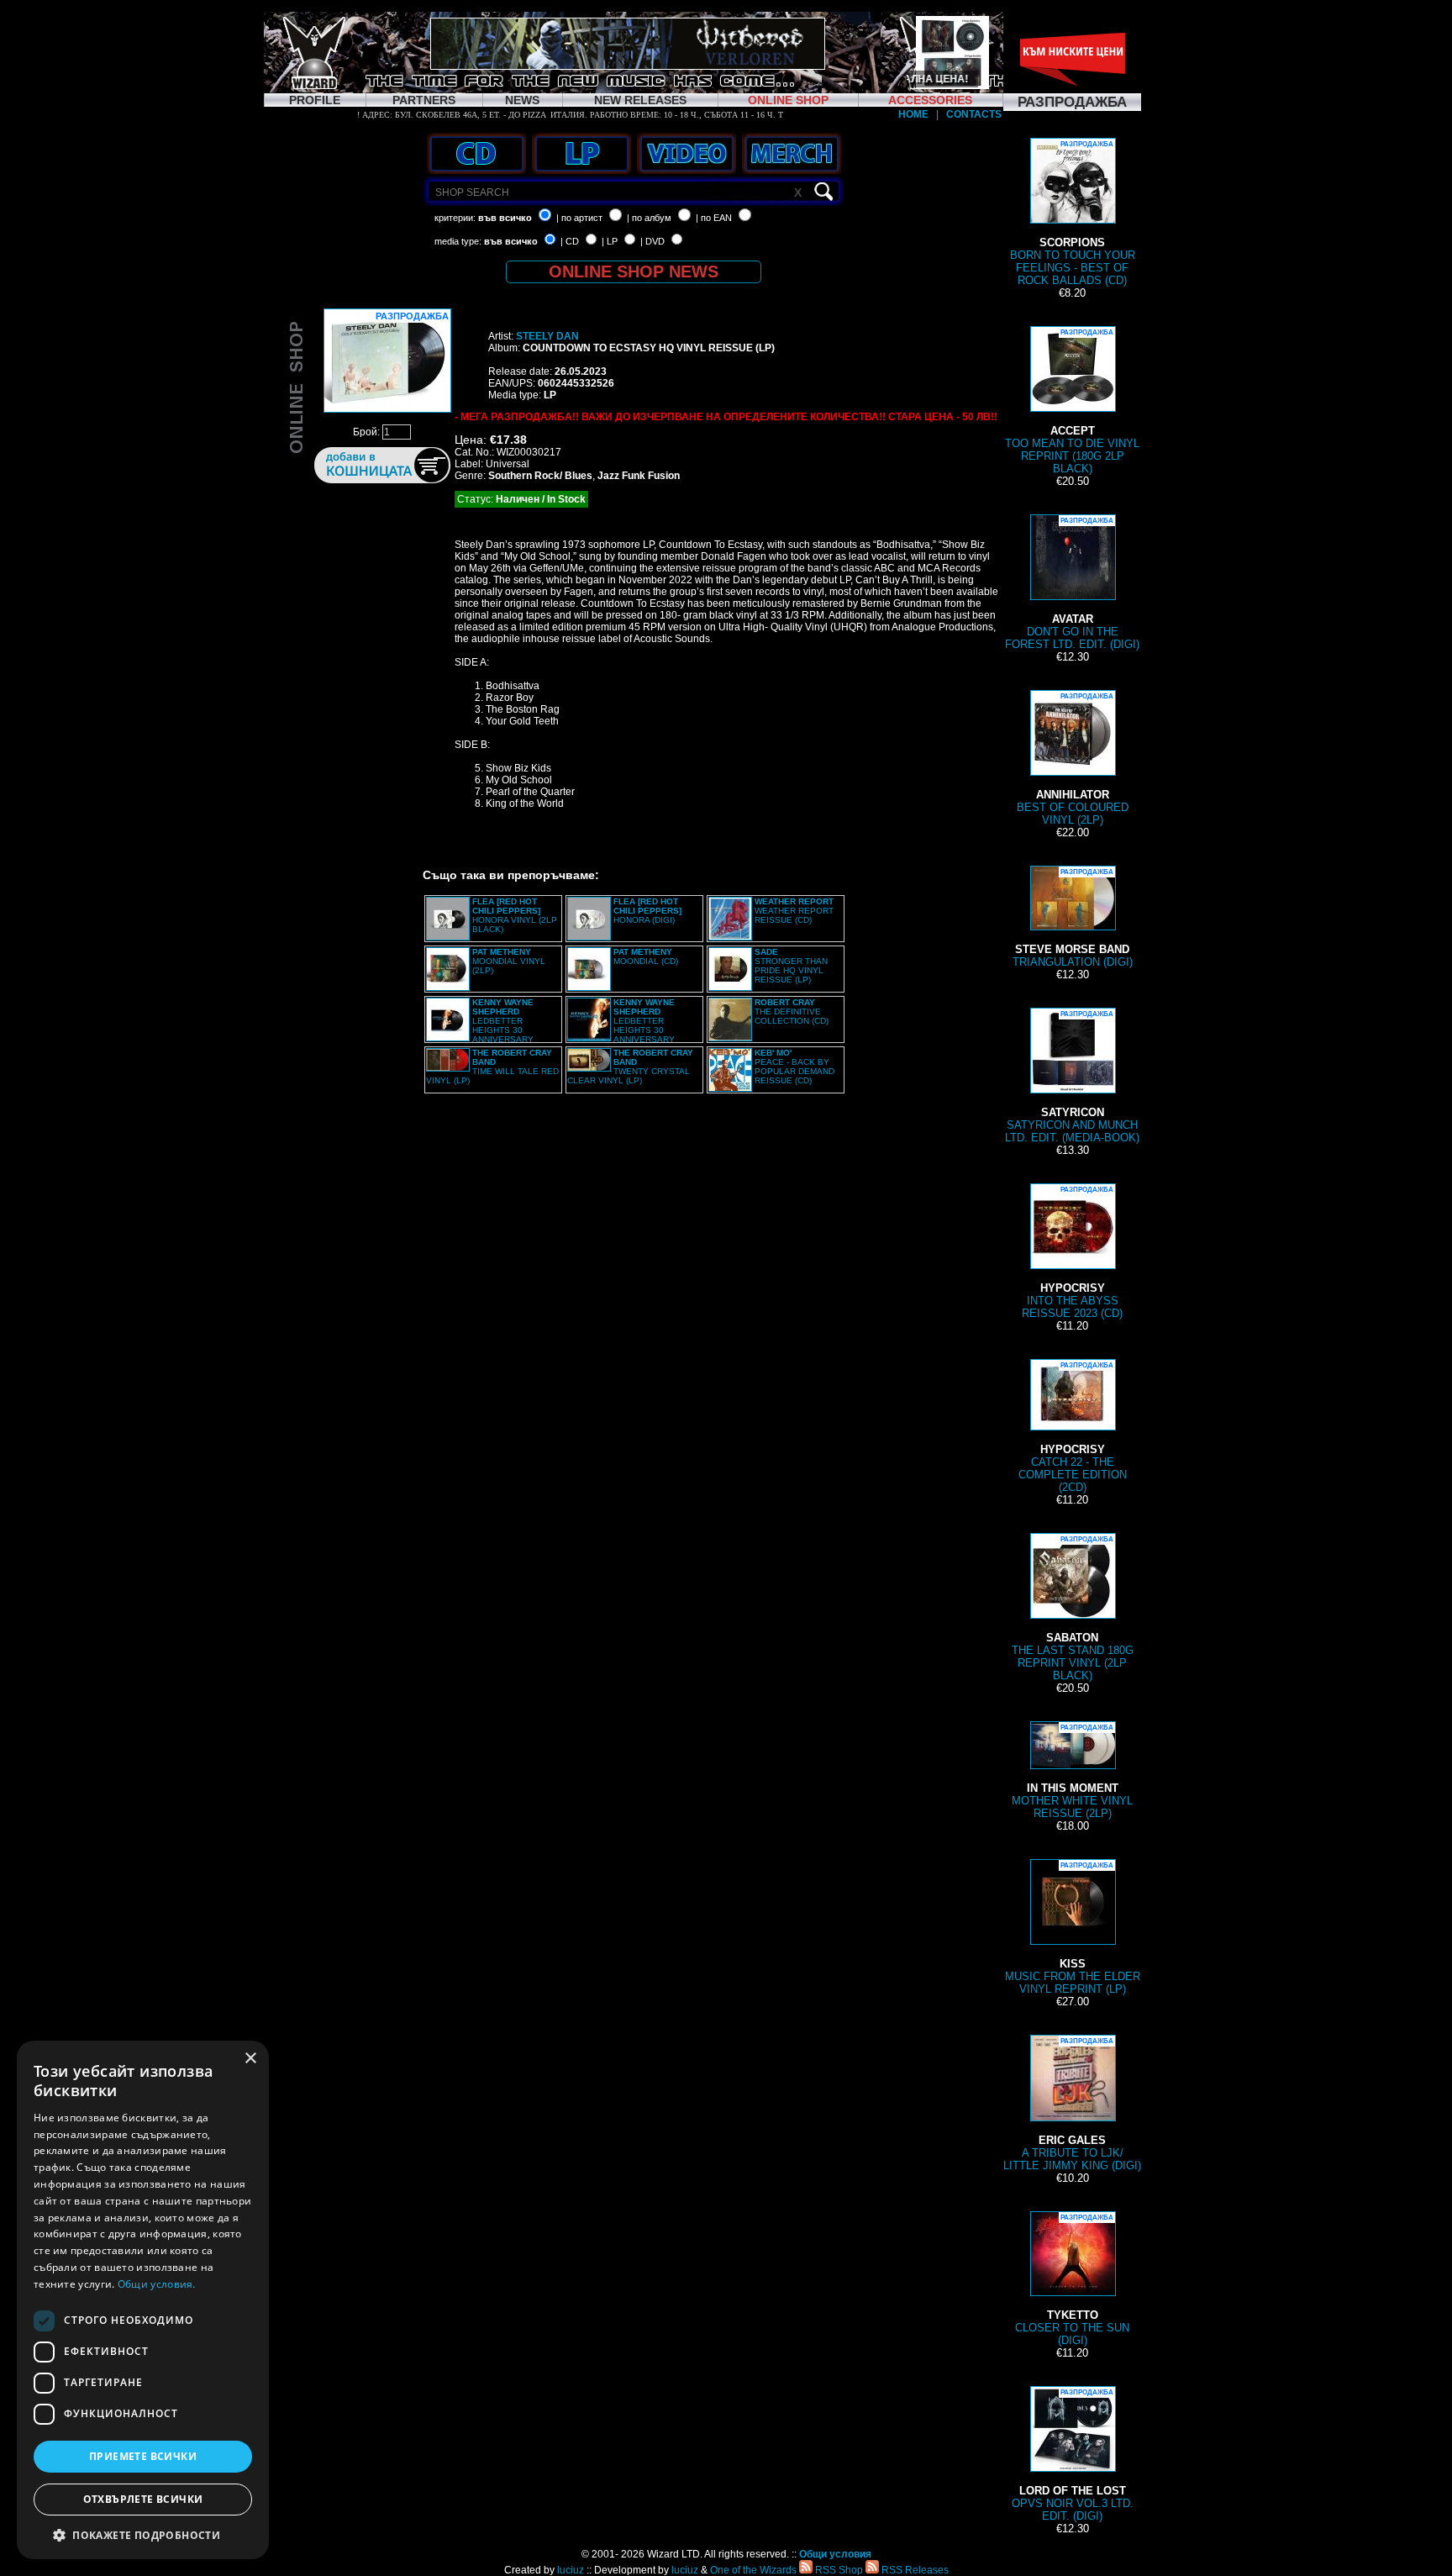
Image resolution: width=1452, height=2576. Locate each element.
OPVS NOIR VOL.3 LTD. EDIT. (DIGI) (1073, 2455)
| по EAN (714, 218)
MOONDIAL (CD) (646, 956)
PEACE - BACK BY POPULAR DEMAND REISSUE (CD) (794, 1067)
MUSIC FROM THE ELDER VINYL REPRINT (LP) (1073, 1928)
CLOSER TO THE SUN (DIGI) (1072, 2280)
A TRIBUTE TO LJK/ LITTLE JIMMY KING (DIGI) (1072, 2105)
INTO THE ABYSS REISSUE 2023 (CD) (1072, 1253)
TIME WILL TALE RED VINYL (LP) (492, 1067)
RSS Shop (838, 2570)
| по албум (649, 218)
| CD (570, 241)
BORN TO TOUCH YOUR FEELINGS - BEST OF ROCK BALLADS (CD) (1073, 213)
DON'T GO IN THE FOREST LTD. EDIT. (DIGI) (1072, 584)
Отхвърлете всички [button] (143, 2499)
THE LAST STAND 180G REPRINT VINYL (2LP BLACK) (1073, 1609)
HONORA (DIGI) (647, 911)
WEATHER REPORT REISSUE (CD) (794, 911)
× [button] (250, 2059)
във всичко (505, 218)
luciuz (571, 2570)
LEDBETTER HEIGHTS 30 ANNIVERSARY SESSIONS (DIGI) (621, 1025)
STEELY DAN (547, 336)
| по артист (579, 218)
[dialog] (143, 2300)
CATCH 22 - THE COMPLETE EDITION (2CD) (1073, 1428)
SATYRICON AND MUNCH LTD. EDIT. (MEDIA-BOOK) (1072, 1077)
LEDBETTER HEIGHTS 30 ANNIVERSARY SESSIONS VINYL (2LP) (480, 1025)
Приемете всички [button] (143, 2456)
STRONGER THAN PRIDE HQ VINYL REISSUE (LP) (791, 966)
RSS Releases (914, 2570)
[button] (143, 2534)
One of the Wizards (753, 2570)
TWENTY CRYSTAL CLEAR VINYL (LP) (630, 1067)
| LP (610, 241)
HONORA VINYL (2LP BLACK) (515, 915)
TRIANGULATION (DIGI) (1073, 918)
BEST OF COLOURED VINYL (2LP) (1073, 759)
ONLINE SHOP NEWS (634, 271)
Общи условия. (157, 2284)
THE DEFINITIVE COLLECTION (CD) (792, 1011)
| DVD (652, 241)
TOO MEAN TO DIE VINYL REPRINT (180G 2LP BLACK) (1072, 402)
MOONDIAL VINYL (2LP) (509, 961)
